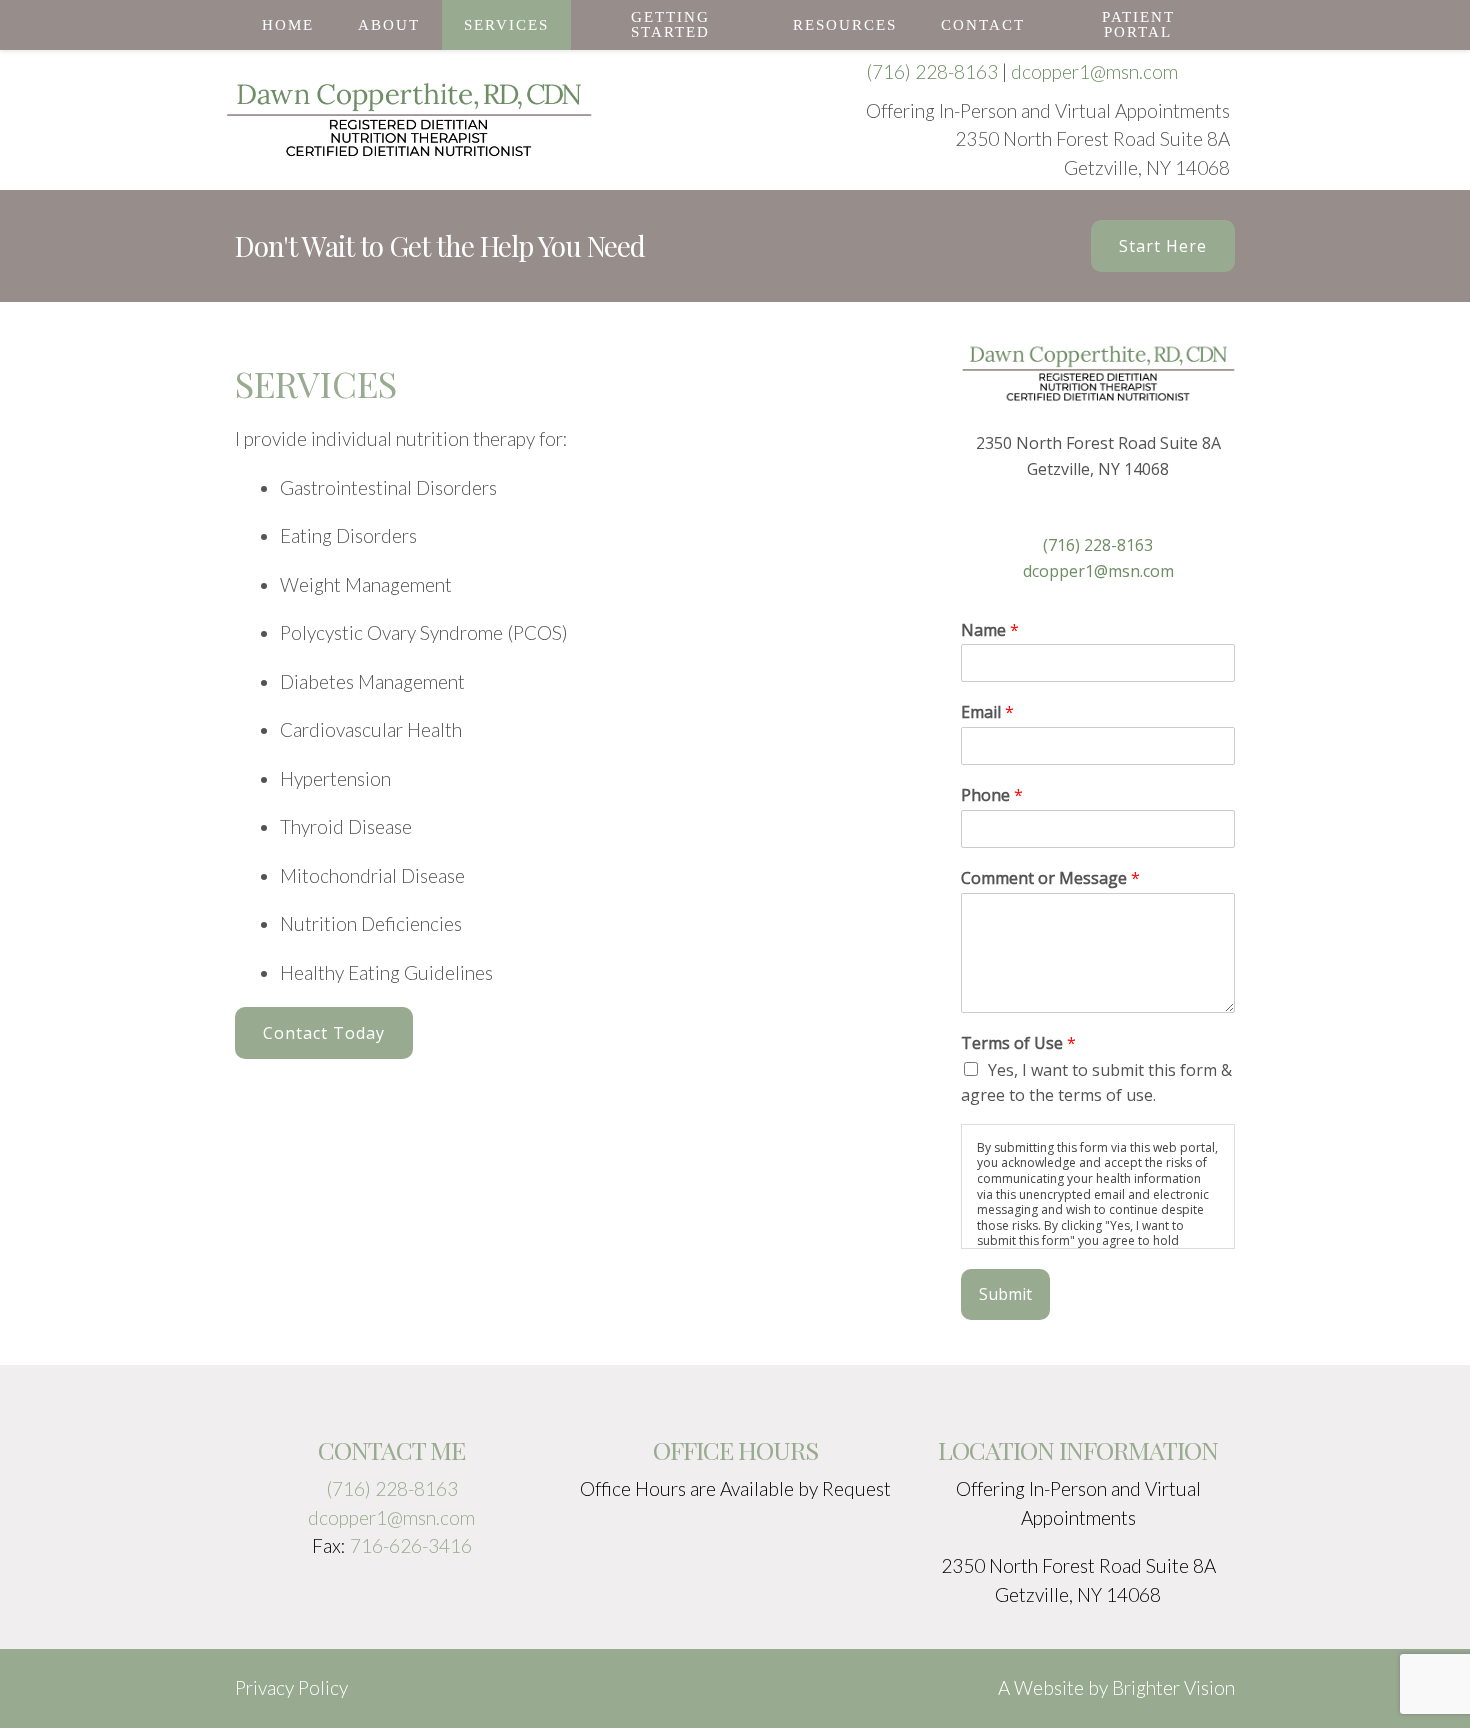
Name (990, 630)
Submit (1005, 1294)
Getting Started (670, 24)
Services (506, 25)
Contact (983, 25)
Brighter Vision (1173, 1687)
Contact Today (324, 1033)
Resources (845, 25)
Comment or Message (1050, 878)
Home (288, 25)
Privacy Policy (291, 1687)
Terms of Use (1018, 1043)
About (389, 25)
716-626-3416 (411, 1545)
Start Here (1163, 246)
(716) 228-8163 (932, 71)
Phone (992, 795)
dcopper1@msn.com (1094, 71)
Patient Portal (1138, 24)
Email (987, 712)
